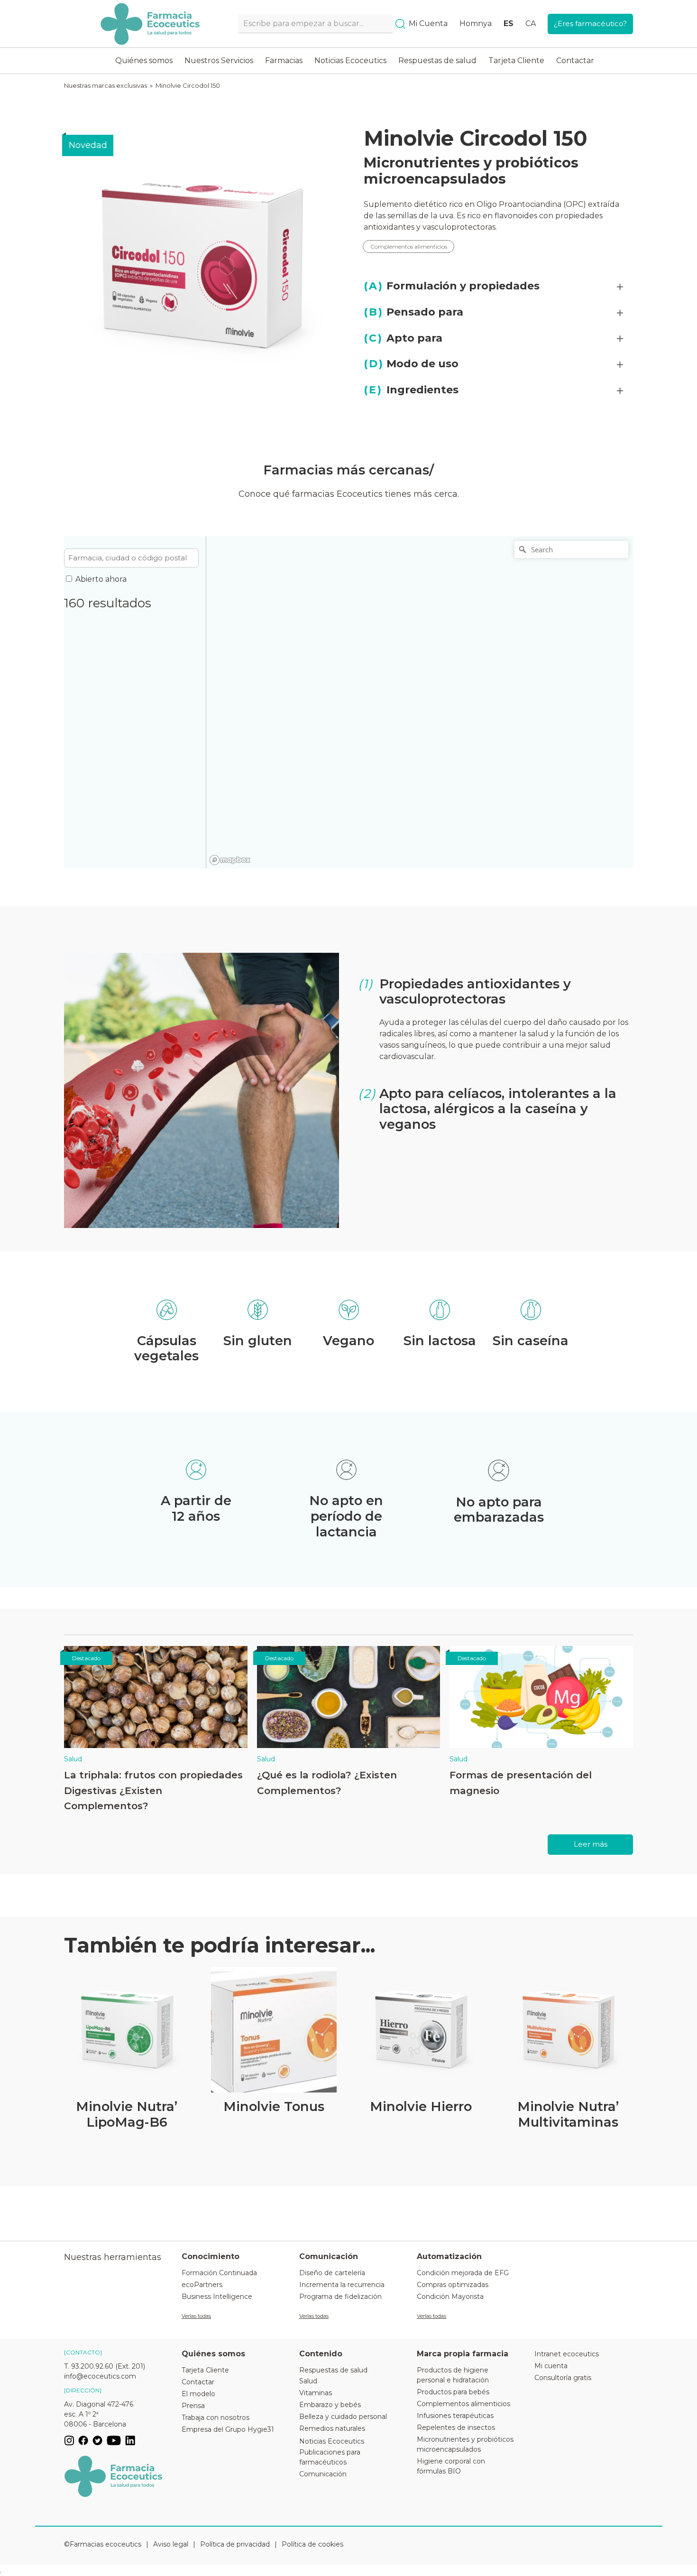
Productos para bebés (453, 2392)
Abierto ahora (101, 579)
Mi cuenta (551, 2366)
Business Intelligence (217, 2297)
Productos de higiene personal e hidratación (453, 2375)
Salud (73, 1759)
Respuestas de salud (437, 60)
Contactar (575, 60)
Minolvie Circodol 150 (188, 85)
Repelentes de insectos (456, 2427)
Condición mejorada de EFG (463, 2273)
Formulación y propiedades (452, 286)
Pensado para (413, 312)
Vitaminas (316, 2393)
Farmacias (284, 60)
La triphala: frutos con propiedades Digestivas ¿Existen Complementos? (153, 1790)
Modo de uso (411, 364)
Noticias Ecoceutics (350, 60)
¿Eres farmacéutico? (590, 23)
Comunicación (323, 2474)
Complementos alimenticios (409, 246)
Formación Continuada (219, 2273)
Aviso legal (171, 2544)
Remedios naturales (332, 2428)
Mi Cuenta (428, 23)
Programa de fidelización (340, 2297)
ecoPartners (202, 2285)
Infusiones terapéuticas (455, 2416)
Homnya (476, 23)
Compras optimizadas (453, 2285)
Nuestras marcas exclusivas (105, 85)
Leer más (591, 1844)
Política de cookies (312, 2544)
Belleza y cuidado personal (343, 2417)
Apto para (403, 338)
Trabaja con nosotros (216, 2418)
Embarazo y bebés (330, 2405)
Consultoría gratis (563, 2378)
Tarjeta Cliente (516, 60)
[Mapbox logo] (230, 860)
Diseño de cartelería (332, 2273)
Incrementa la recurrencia (342, 2285)
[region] (420, 702)
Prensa (193, 2406)
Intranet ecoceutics (567, 2354)
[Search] (400, 24)
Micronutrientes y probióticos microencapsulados (471, 171)
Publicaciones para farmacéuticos (330, 2457)
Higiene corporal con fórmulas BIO (451, 2466)
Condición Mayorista (450, 2297)
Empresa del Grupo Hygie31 (228, 2429)
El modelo (198, 2394)
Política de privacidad (235, 2544)
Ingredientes (411, 390)
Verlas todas (196, 2316)
